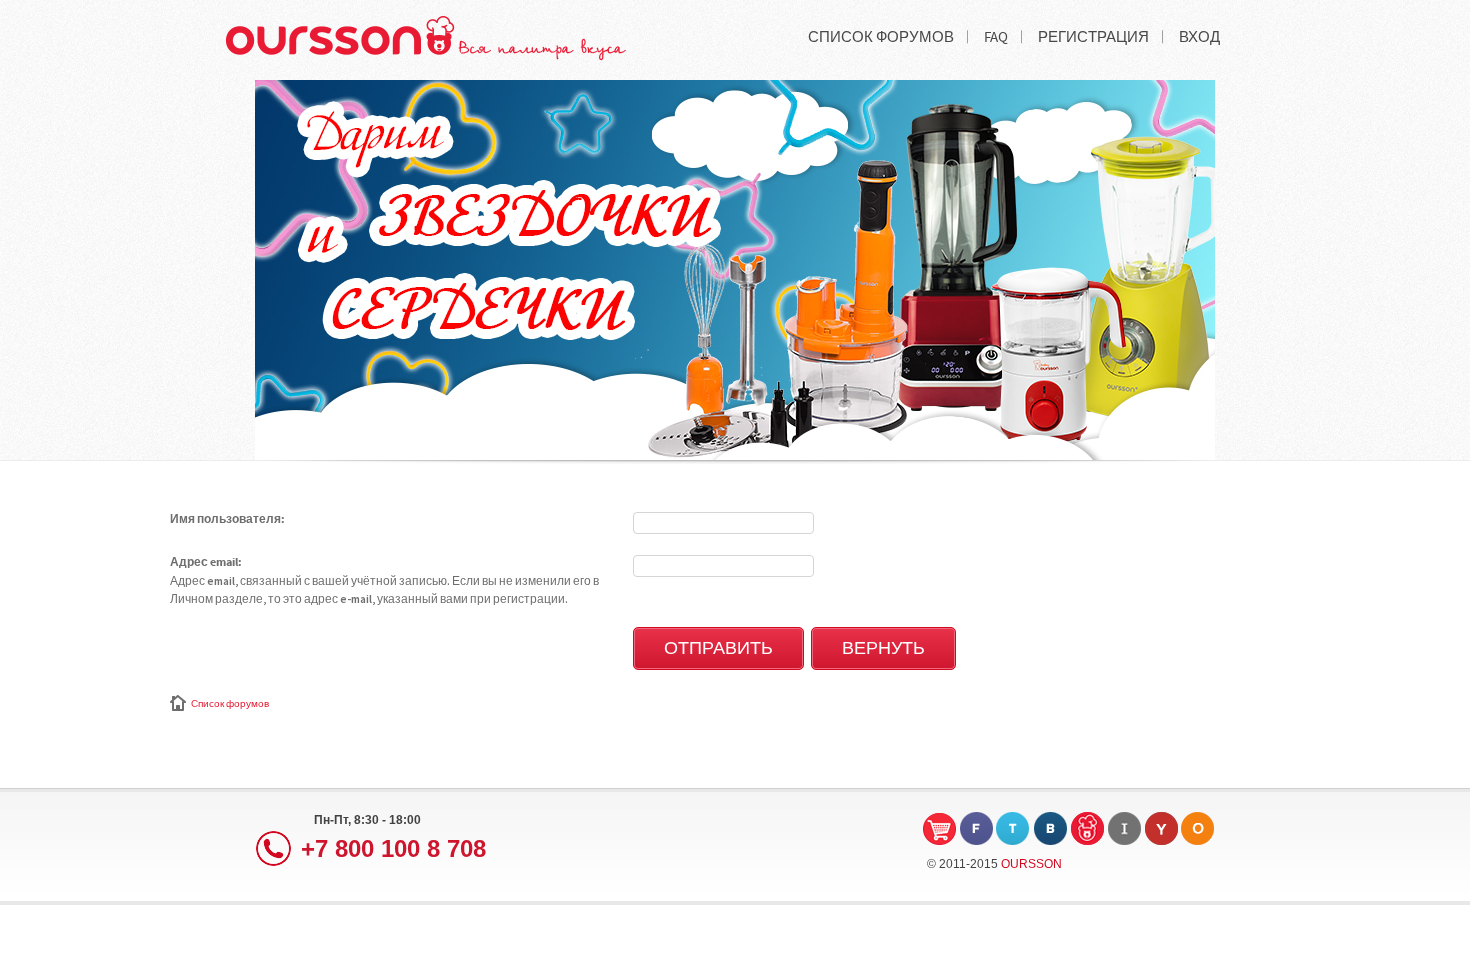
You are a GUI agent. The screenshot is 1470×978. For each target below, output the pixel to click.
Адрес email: (206, 563)
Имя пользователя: (227, 520)
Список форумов (230, 704)
